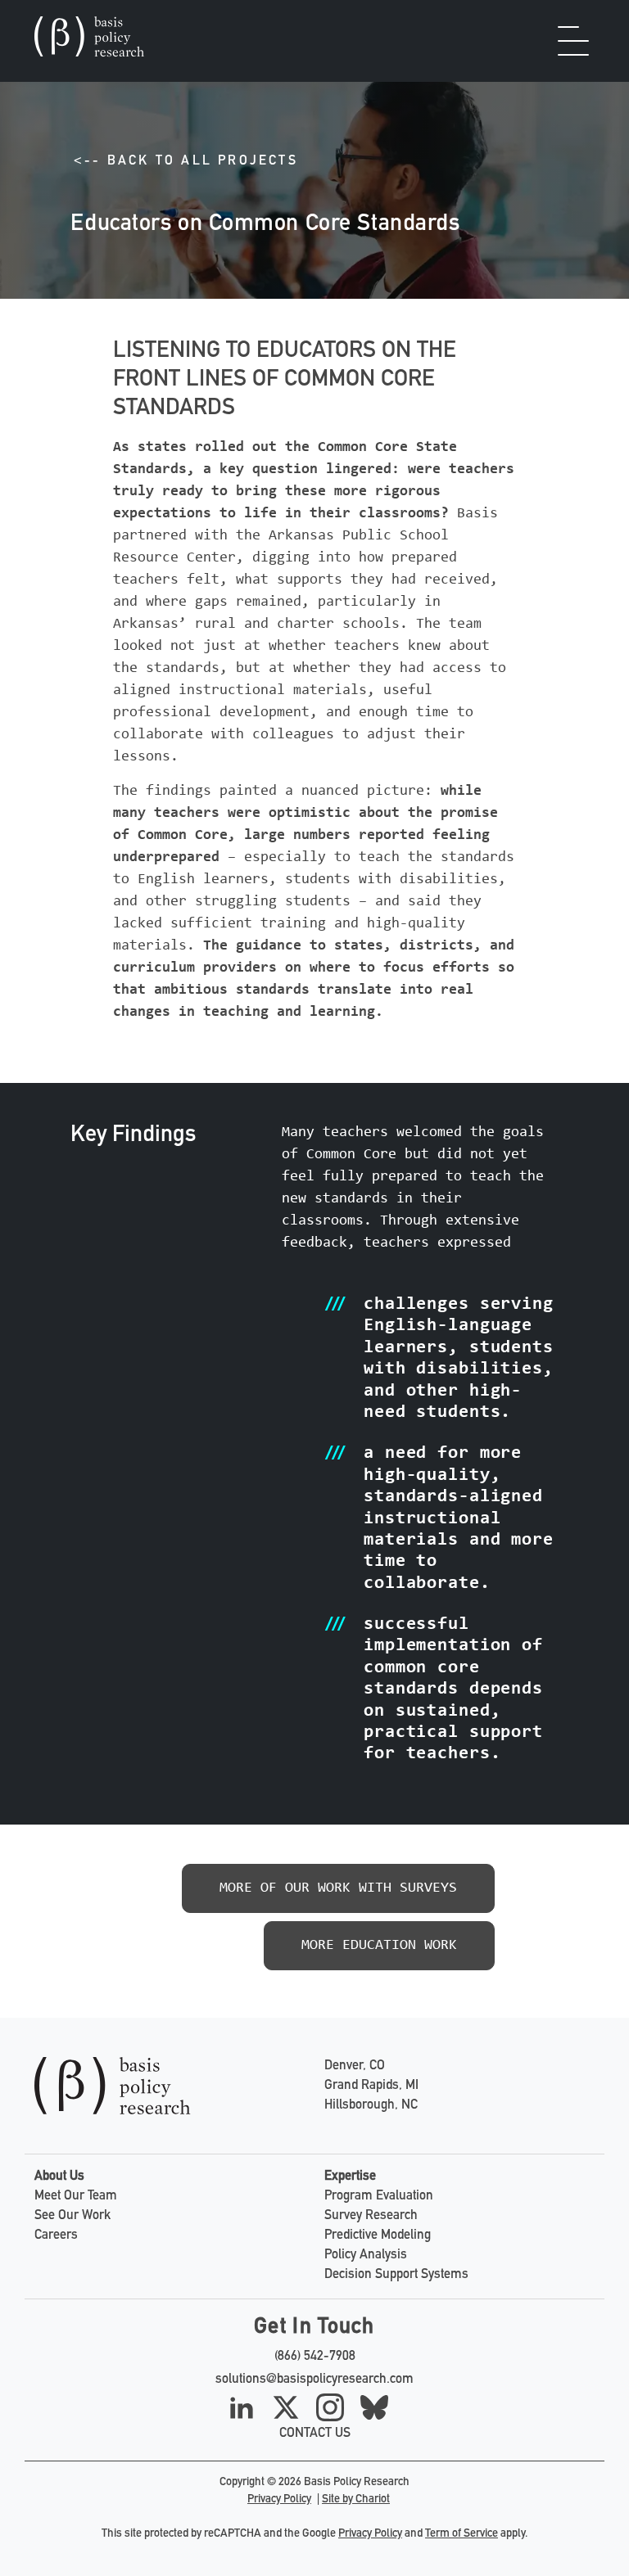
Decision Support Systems (396, 2276)
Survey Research (371, 2217)
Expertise (350, 2177)
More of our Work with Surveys (338, 1888)
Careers (56, 2236)
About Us (59, 2177)
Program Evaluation (379, 2197)
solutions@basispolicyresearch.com (314, 2380)
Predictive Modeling (378, 2236)
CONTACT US (315, 2434)
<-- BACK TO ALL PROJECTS (186, 162)
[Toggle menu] (577, 41)
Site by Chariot (356, 2500)
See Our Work (72, 2217)
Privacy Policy (279, 2500)
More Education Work (379, 1946)
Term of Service (462, 2534)
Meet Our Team (76, 2197)
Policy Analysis (366, 2256)
